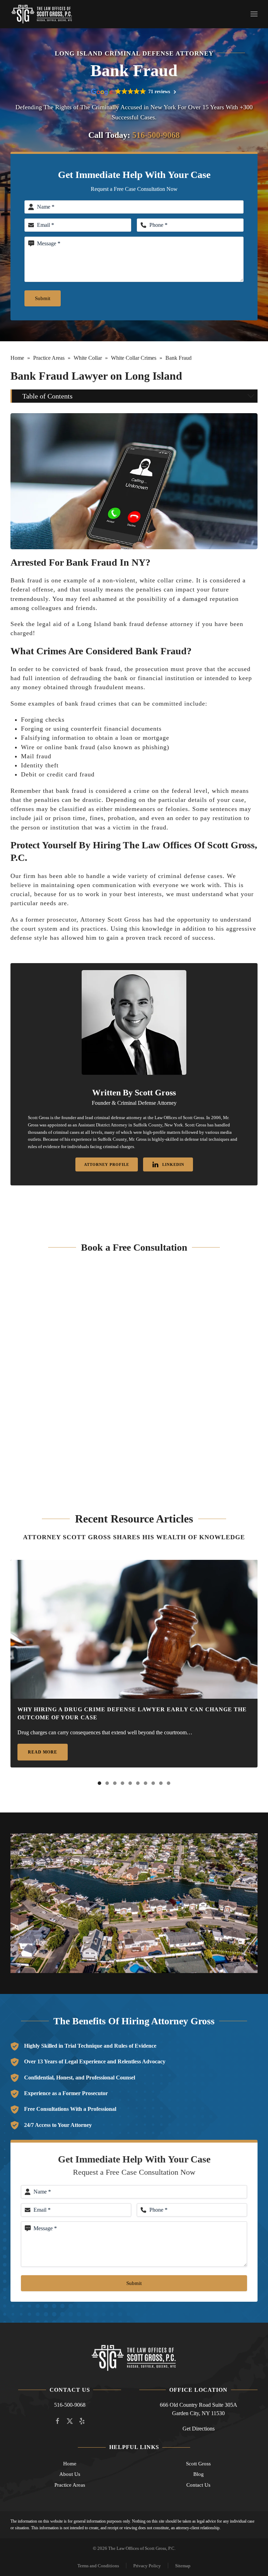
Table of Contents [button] (47, 396)
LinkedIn (173, 1164)
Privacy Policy (147, 2566)
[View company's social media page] (58, 2420)
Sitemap (183, 2566)
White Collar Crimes (134, 358)
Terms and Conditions (98, 2566)
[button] (254, 14)
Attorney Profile (107, 1164)
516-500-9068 (156, 135)
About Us (70, 2474)
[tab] (99, 1783)
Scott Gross (198, 2464)
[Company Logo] (134, 2357)
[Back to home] (42, 14)
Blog (199, 2474)
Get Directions (199, 2429)
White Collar (88, 358)
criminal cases (66, 1132)
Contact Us (198, 2485)
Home (17, 358)
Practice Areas (49, 358)
